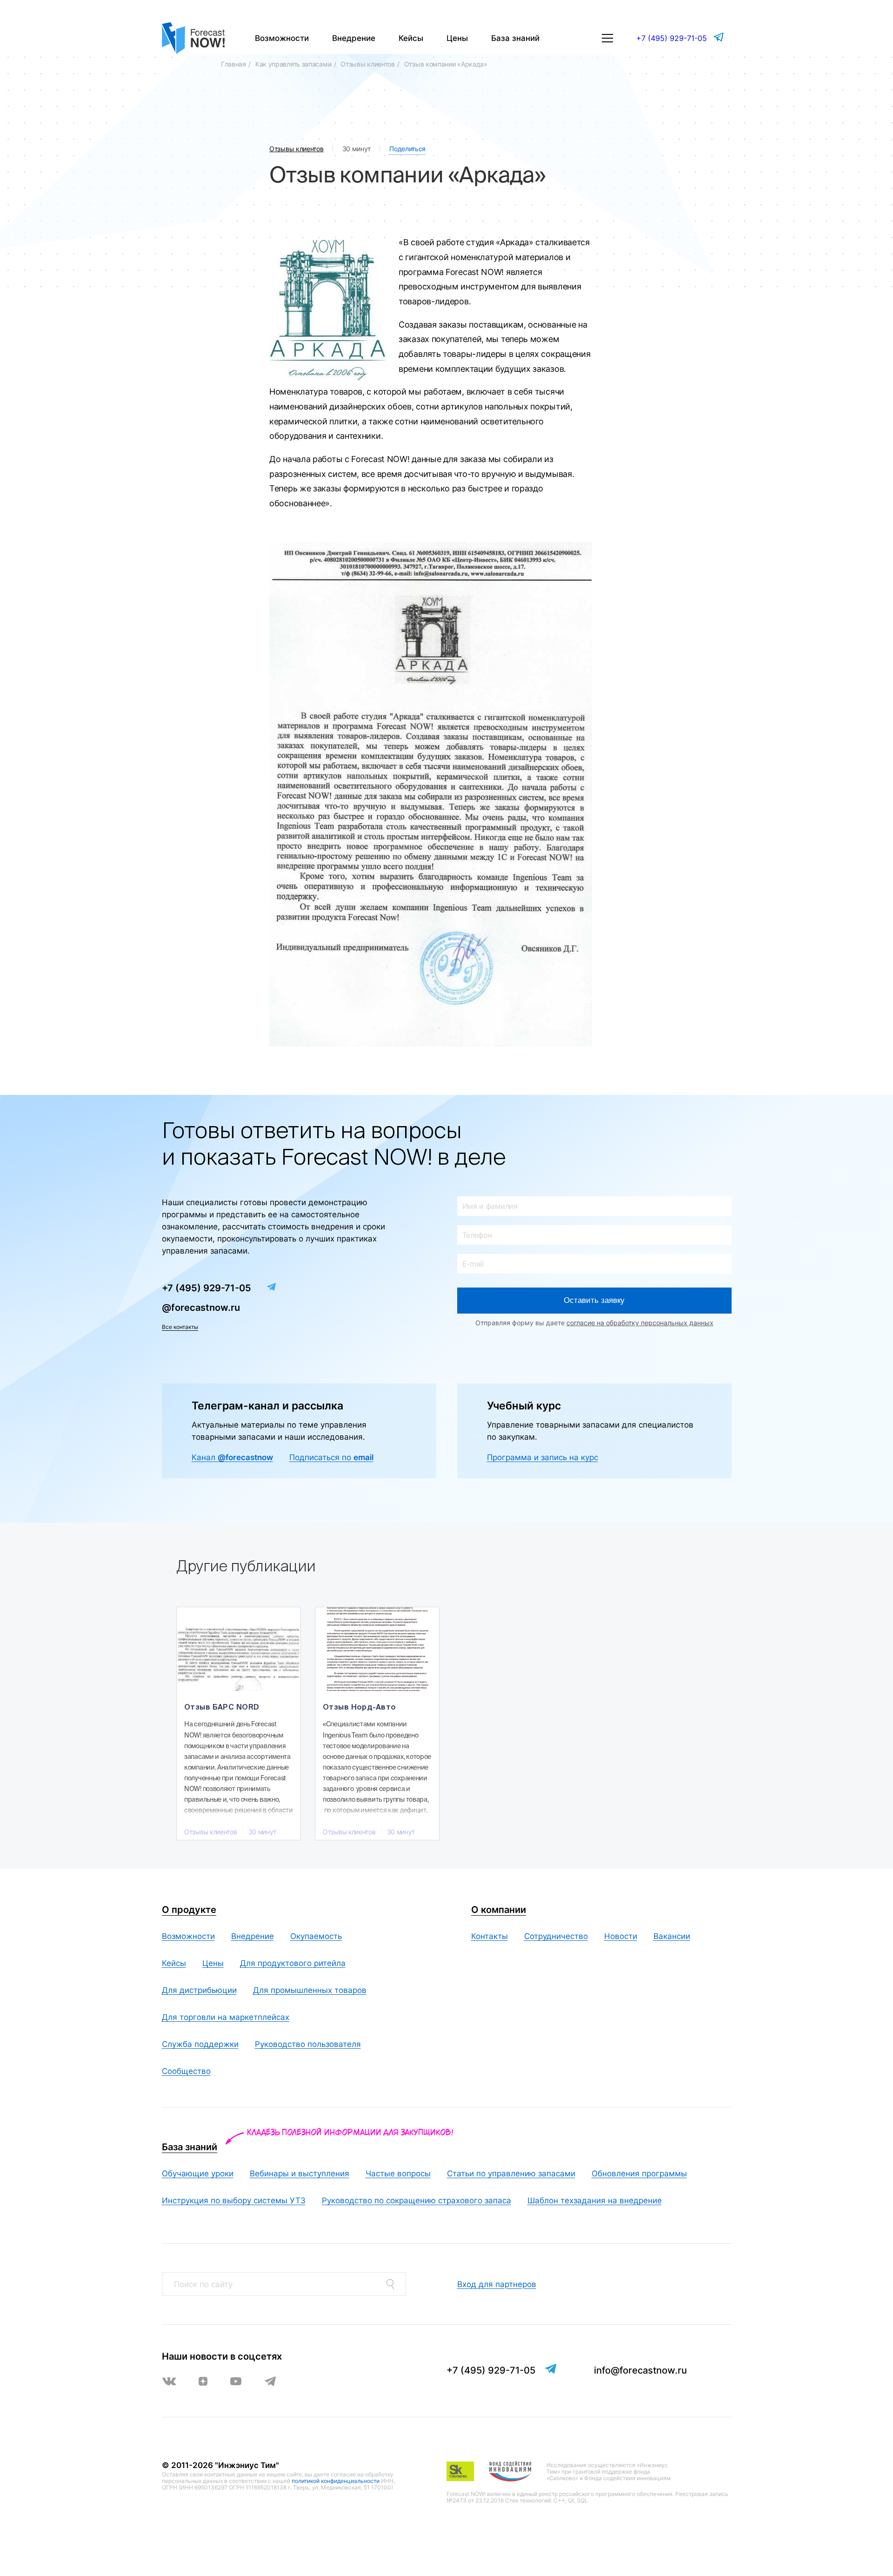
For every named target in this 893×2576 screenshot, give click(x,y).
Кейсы (411, 38)
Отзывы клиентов (368, 64)
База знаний (515, 38)
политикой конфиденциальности (336, 2481)
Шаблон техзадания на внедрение (595, 2200)
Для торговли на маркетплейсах (226, 2017)
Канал (232, 1457)
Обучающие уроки (198, 2173)
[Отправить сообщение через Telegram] (720, 37)
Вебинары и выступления (300, 2173)
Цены (457, 38)
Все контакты (180, 1327)
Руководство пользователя (308, 2044)
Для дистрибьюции (199, 1990)
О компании (499, 1910)
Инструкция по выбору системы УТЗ (234, 2200)
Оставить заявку (594, 1300)
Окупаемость (316, 1936)
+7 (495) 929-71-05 (672, 38)
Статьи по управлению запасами (511, 2173)
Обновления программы (639, 2173)
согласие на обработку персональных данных (640, 1323)
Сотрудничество (556, 1936)
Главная (233, 64)
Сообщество (186, 2071)
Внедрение (354, 38)
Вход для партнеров (497, 2284)
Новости (621, 1936)
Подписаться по (331, 1457)
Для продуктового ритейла (293, 1963)
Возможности (282, 38)
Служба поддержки (200, 2044)
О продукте (189, 1910)
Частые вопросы (398, 2173)
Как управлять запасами (293, 64)
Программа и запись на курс (543, 1457)
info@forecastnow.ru (640, 2370)
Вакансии (672, 1936)
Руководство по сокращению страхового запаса (417, 2200)
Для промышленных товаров (310, 1990)
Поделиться (407, 149)
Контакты (490, 1936)
